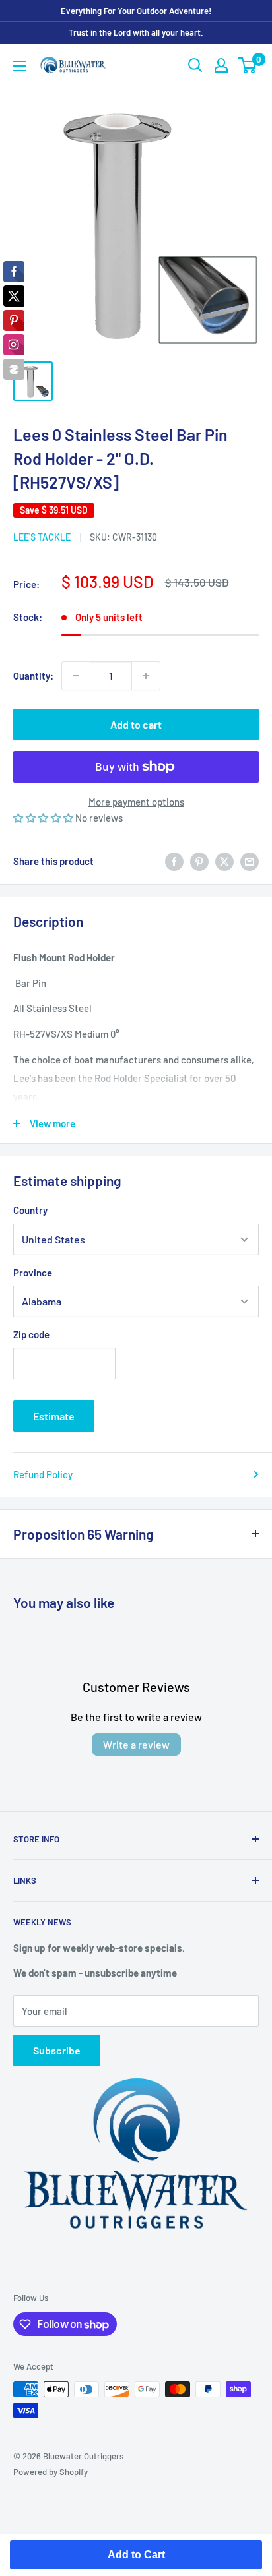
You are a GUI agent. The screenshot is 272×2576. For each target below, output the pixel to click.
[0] (248, 65)
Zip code (31, 1334)
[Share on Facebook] (174, 861)
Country (30, 1210)
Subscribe (57, 2050)
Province (33, 1273)
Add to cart (136, 724)
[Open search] (195, 65)
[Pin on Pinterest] (199, 861)
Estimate (54, 1416)
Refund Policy (43, 1474)
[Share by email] (250, 861)
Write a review (136, 1744)
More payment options (136, 802)
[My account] (221, 65)
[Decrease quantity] (76, 676)
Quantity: (33, 676)
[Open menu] (20, 66)
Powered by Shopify (51, 2472)
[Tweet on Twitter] (224, 861)
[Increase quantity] (146, 676)
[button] (44, 818)
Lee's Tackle (42, 537)
